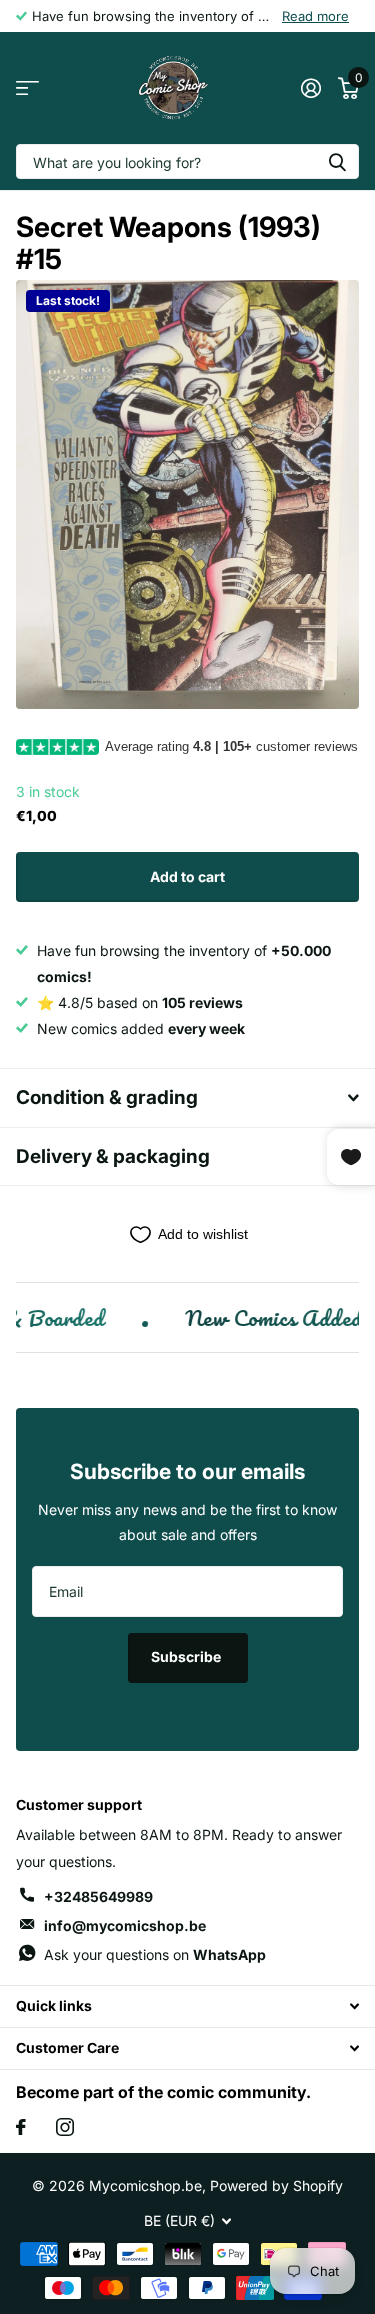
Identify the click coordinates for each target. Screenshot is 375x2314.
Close (187, 2006)
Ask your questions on (155, 1954)
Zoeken (337, 161)
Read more (315, 16)
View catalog (27, 88)
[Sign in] (310, 88)
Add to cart (187, 876)
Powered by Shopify (276, 2185)
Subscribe (187, 1656)
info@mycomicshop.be (125, 1925)
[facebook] (21, 2127)
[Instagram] (65, 2127)
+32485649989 (98, 1896)
